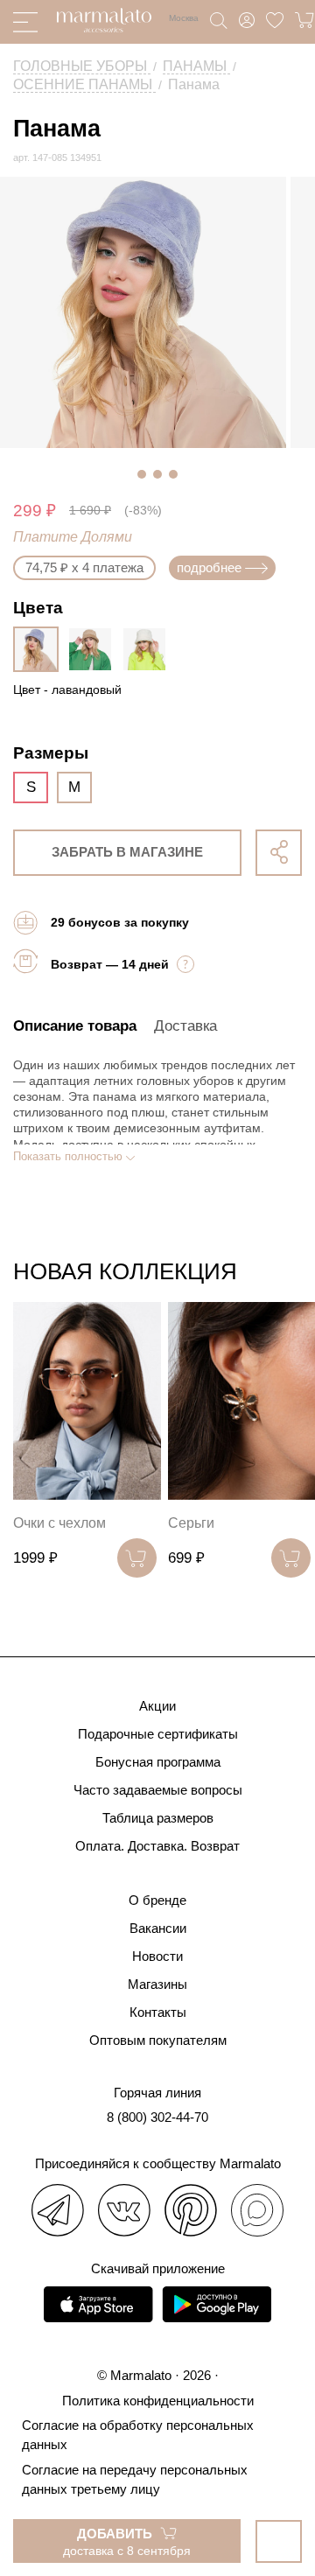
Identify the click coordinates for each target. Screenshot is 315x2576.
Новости (157, 1956)
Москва (184, 18)
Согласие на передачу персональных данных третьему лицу (135, 2479)
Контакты (158, 2012)
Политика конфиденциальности (158, 2401)
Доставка (185, 1026)
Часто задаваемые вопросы (158, 1790)
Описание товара (75, 1026)
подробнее (209, 567)
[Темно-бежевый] (94, 649)
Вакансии (158, 1928)
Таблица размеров (158, 1818)
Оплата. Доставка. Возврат (157, 1846)
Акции (157, 1706)
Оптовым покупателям (158, 2040)
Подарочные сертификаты (158, 1734)
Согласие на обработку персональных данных (138, 2435)
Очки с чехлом (59, 1523)
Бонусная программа (158, 1762)
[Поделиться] (279, 853)
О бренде (157, 1900)
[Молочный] (149, 649)
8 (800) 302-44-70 (157, 2117)
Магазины (157, 1984)
